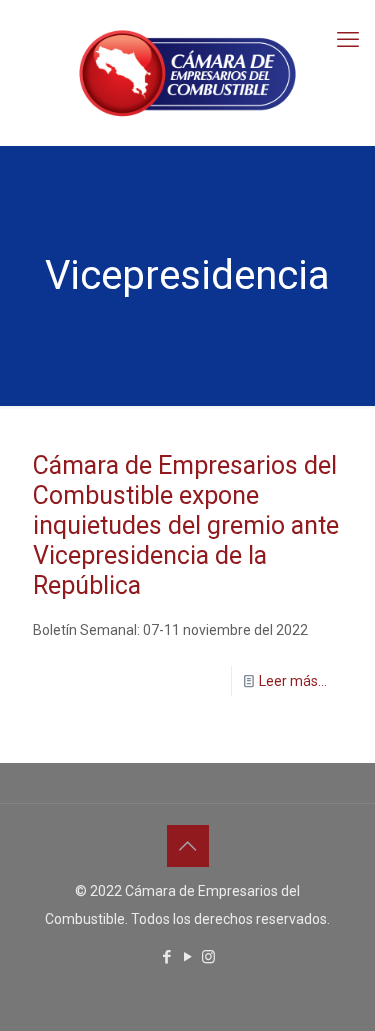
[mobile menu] (348, 40)
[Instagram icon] (208, 957)
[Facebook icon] (166, 957)
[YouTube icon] (187, 957)
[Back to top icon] (188, 846)
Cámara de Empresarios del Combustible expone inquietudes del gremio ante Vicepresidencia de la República (186, 525)
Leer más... (293, 681)
